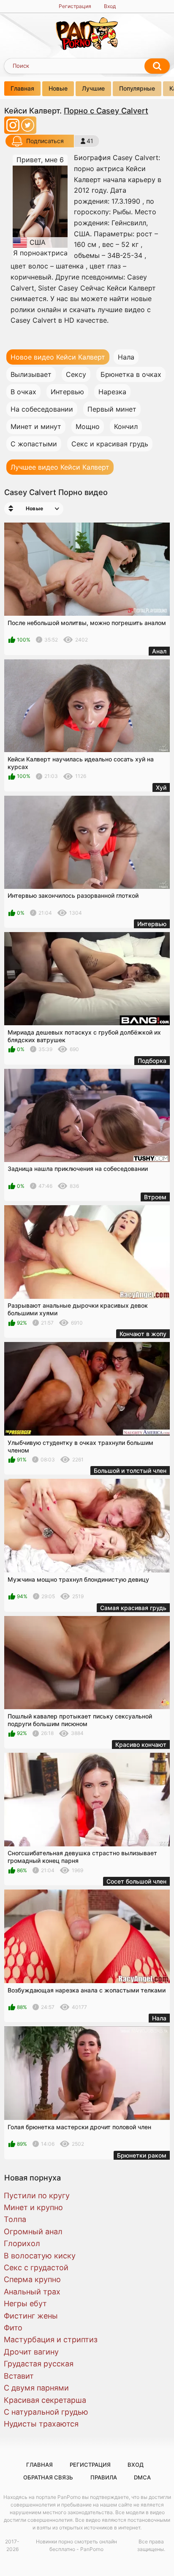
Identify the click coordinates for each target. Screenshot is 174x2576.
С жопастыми (34, 444)
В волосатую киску (40, 2256)
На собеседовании (42, 409)
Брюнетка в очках (131, 374)
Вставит (19, 2376)
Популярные (137, 88)
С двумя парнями (36, 2388)
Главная (22, 88)
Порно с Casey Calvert (106, 111)
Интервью (67, 392)
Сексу (76, 374)
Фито (13, 2328)
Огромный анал (33, 2232)
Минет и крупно (33, 2207)
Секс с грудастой (36, 2267)
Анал (159, 651)
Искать (157, 66)
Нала (126, 357)
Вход (110, 6)
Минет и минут (36, 426)
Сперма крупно (32, 2279)
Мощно (88, 426)
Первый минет (112, 409)
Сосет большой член (136, 1881)
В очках (23, 392)
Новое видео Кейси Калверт (58, 357)
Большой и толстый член (130, 1471)
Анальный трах (32, 2292)
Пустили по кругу (37, 2196)
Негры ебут (25, 2303)
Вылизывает (31, 374)
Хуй (161, 787)
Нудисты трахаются (41, 2424)
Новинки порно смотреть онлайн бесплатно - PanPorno (76, 2545)
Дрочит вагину (31, 2352)
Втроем (155, 1197)
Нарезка (112, 392)
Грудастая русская (39, 2364)
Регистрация (75, 6)
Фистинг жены (31, 2316)
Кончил (126, 426)
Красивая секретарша (45, 2400)
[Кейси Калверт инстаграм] (14, 128)
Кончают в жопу (143, 1334)
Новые (58, 88)
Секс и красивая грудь (110, 444)
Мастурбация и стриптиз (51, 2339)
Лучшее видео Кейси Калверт (60, 467)
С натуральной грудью (46, 2412)
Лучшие (93, 88)
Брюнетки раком (142, 2155)
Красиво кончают (141, 1745)
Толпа (15, 2219)
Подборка (152, 1061)
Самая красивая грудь (133, 1608)
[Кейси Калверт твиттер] (28, 128)
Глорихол (22, 2243)
